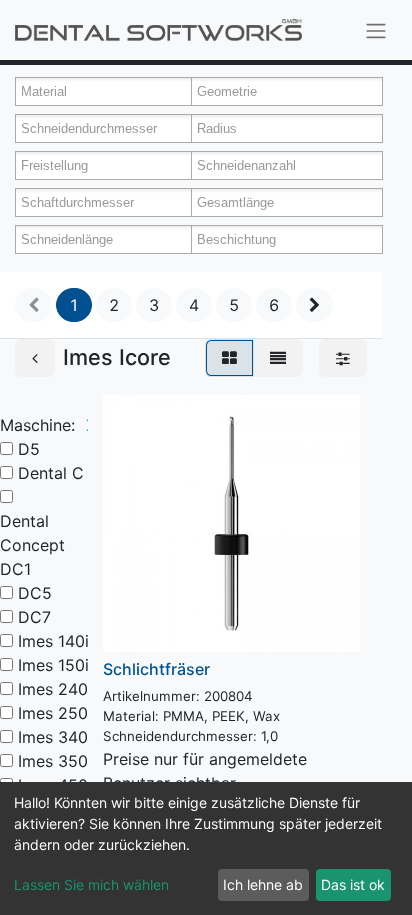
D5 (29, 449)
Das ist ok (353, 884)
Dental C (51, 473)
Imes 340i (55, 737)
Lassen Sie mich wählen (91, 884)
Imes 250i (55, 713)
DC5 (35, 593)
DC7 (34, 617)
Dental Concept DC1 (32, 545)
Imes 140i (53, 641)
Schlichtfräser (156, 669)
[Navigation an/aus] (376, 30)
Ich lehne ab (263, 884)
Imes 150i (53, 665)
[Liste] (278, 358)
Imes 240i (55, 689)
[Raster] (229, 358)
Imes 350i (55, 761)
